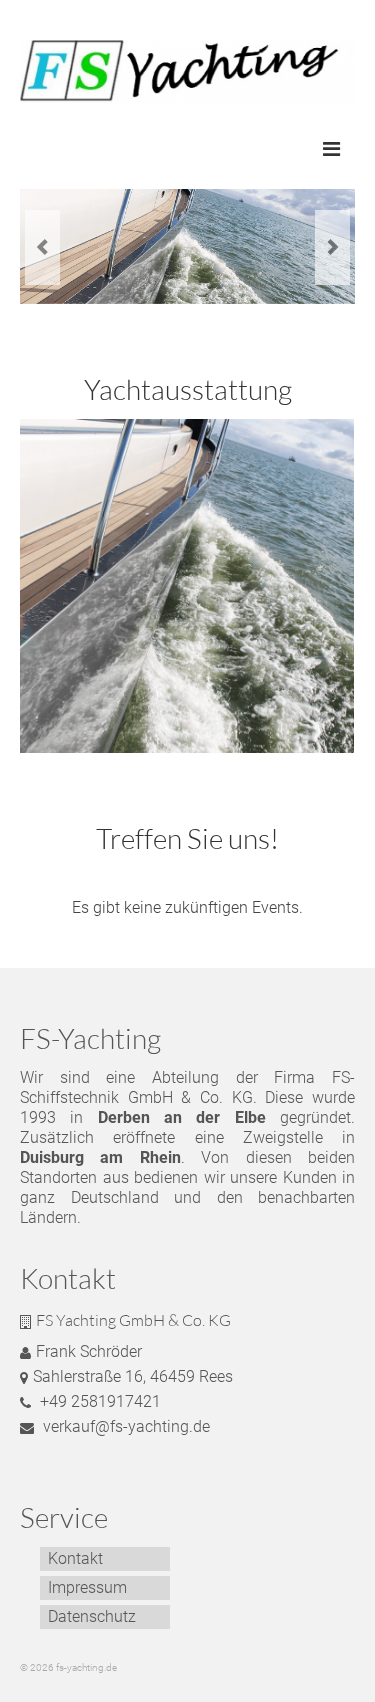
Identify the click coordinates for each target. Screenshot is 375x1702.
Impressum (87, 1587)
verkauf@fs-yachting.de (124, 1426)
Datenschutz (92, 1616)
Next (332, 247)
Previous (42, 247)
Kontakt (75, 1558)
